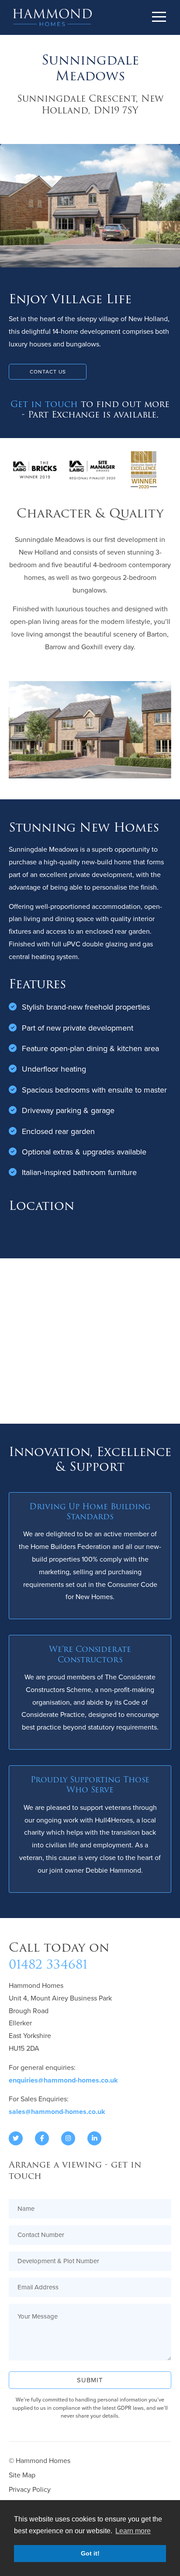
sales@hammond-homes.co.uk (57, 2112)
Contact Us (48, 372)
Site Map (22, 2475)
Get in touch (44, 404)
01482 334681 (48, 1965)
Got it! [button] (90, 2553)
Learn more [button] (133, 2531)
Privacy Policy (30, 2489)
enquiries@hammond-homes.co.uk (63, 2080)
